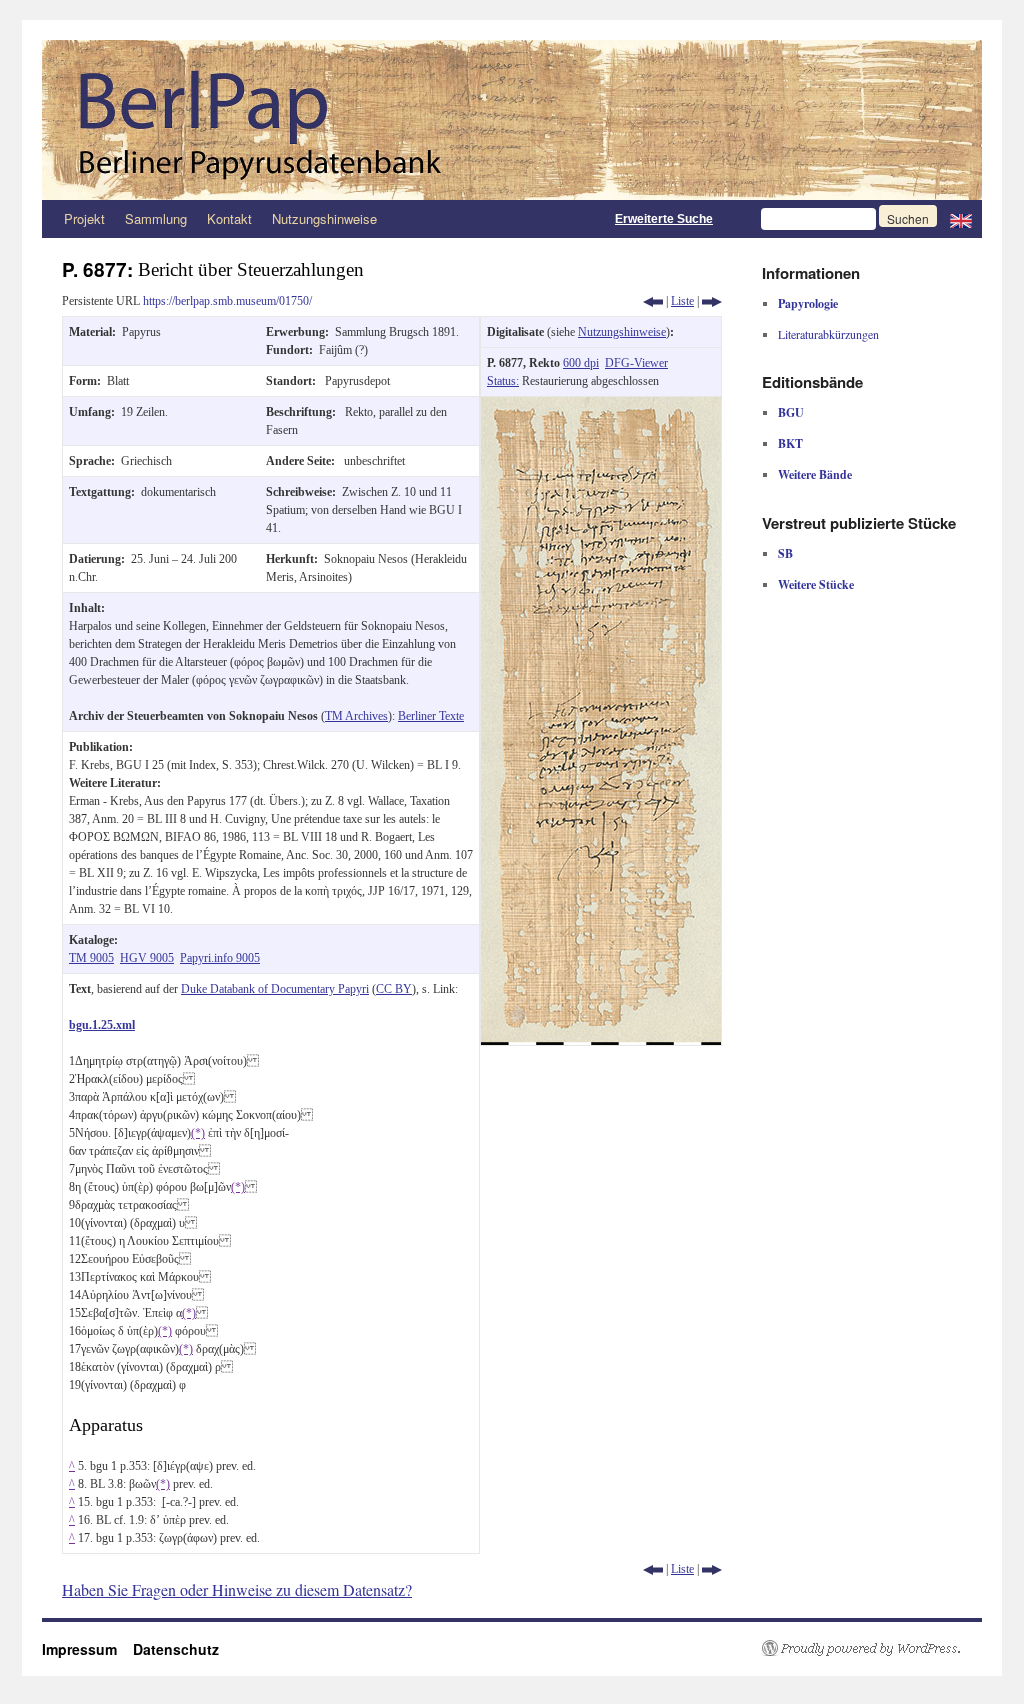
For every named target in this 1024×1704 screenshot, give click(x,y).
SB (785, 553)
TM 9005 (91, 958)
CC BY (394, 989)
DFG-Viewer (636, 363)
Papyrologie (808, 303)
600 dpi (581, 363)
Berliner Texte (431, 716)
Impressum (87, 1649)
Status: (503, 381)
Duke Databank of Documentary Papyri (275, 989)
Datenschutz (176, 1649)
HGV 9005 (147, 958)
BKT (790, 443)
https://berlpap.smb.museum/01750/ (227, 301)
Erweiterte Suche (664, 219)
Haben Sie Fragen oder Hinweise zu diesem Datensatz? (237, 1589)
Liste (682, 301)
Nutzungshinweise (324, 218)
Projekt (84, 218)
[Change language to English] (961, 219)
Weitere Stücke (816, 584)
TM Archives (356, 716)
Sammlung (156, 218)
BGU (791, 412)
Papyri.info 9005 (220, 958)
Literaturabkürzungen (828, 334)
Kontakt (229, 218)
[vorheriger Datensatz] (653, 301)
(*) (198, 1133)
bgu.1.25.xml (102, 1025)
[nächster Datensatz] (712, 301)
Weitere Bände (815, 474)
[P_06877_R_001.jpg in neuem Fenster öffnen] (601, 406)
